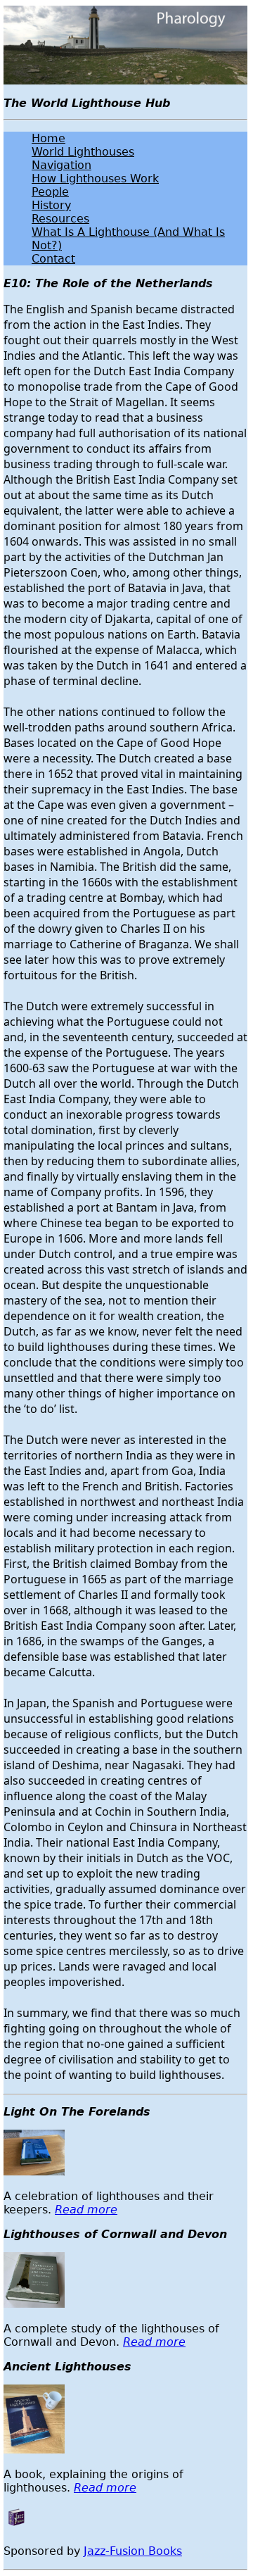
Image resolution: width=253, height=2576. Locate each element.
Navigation (61, 165)
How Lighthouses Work (95, 178)
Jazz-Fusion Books (133, 2551)
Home (48, 138)
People (50, 192)
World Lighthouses (83, 152)
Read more (86, 2210)
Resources (60, 219)
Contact (53, 259)
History (51, 205)
